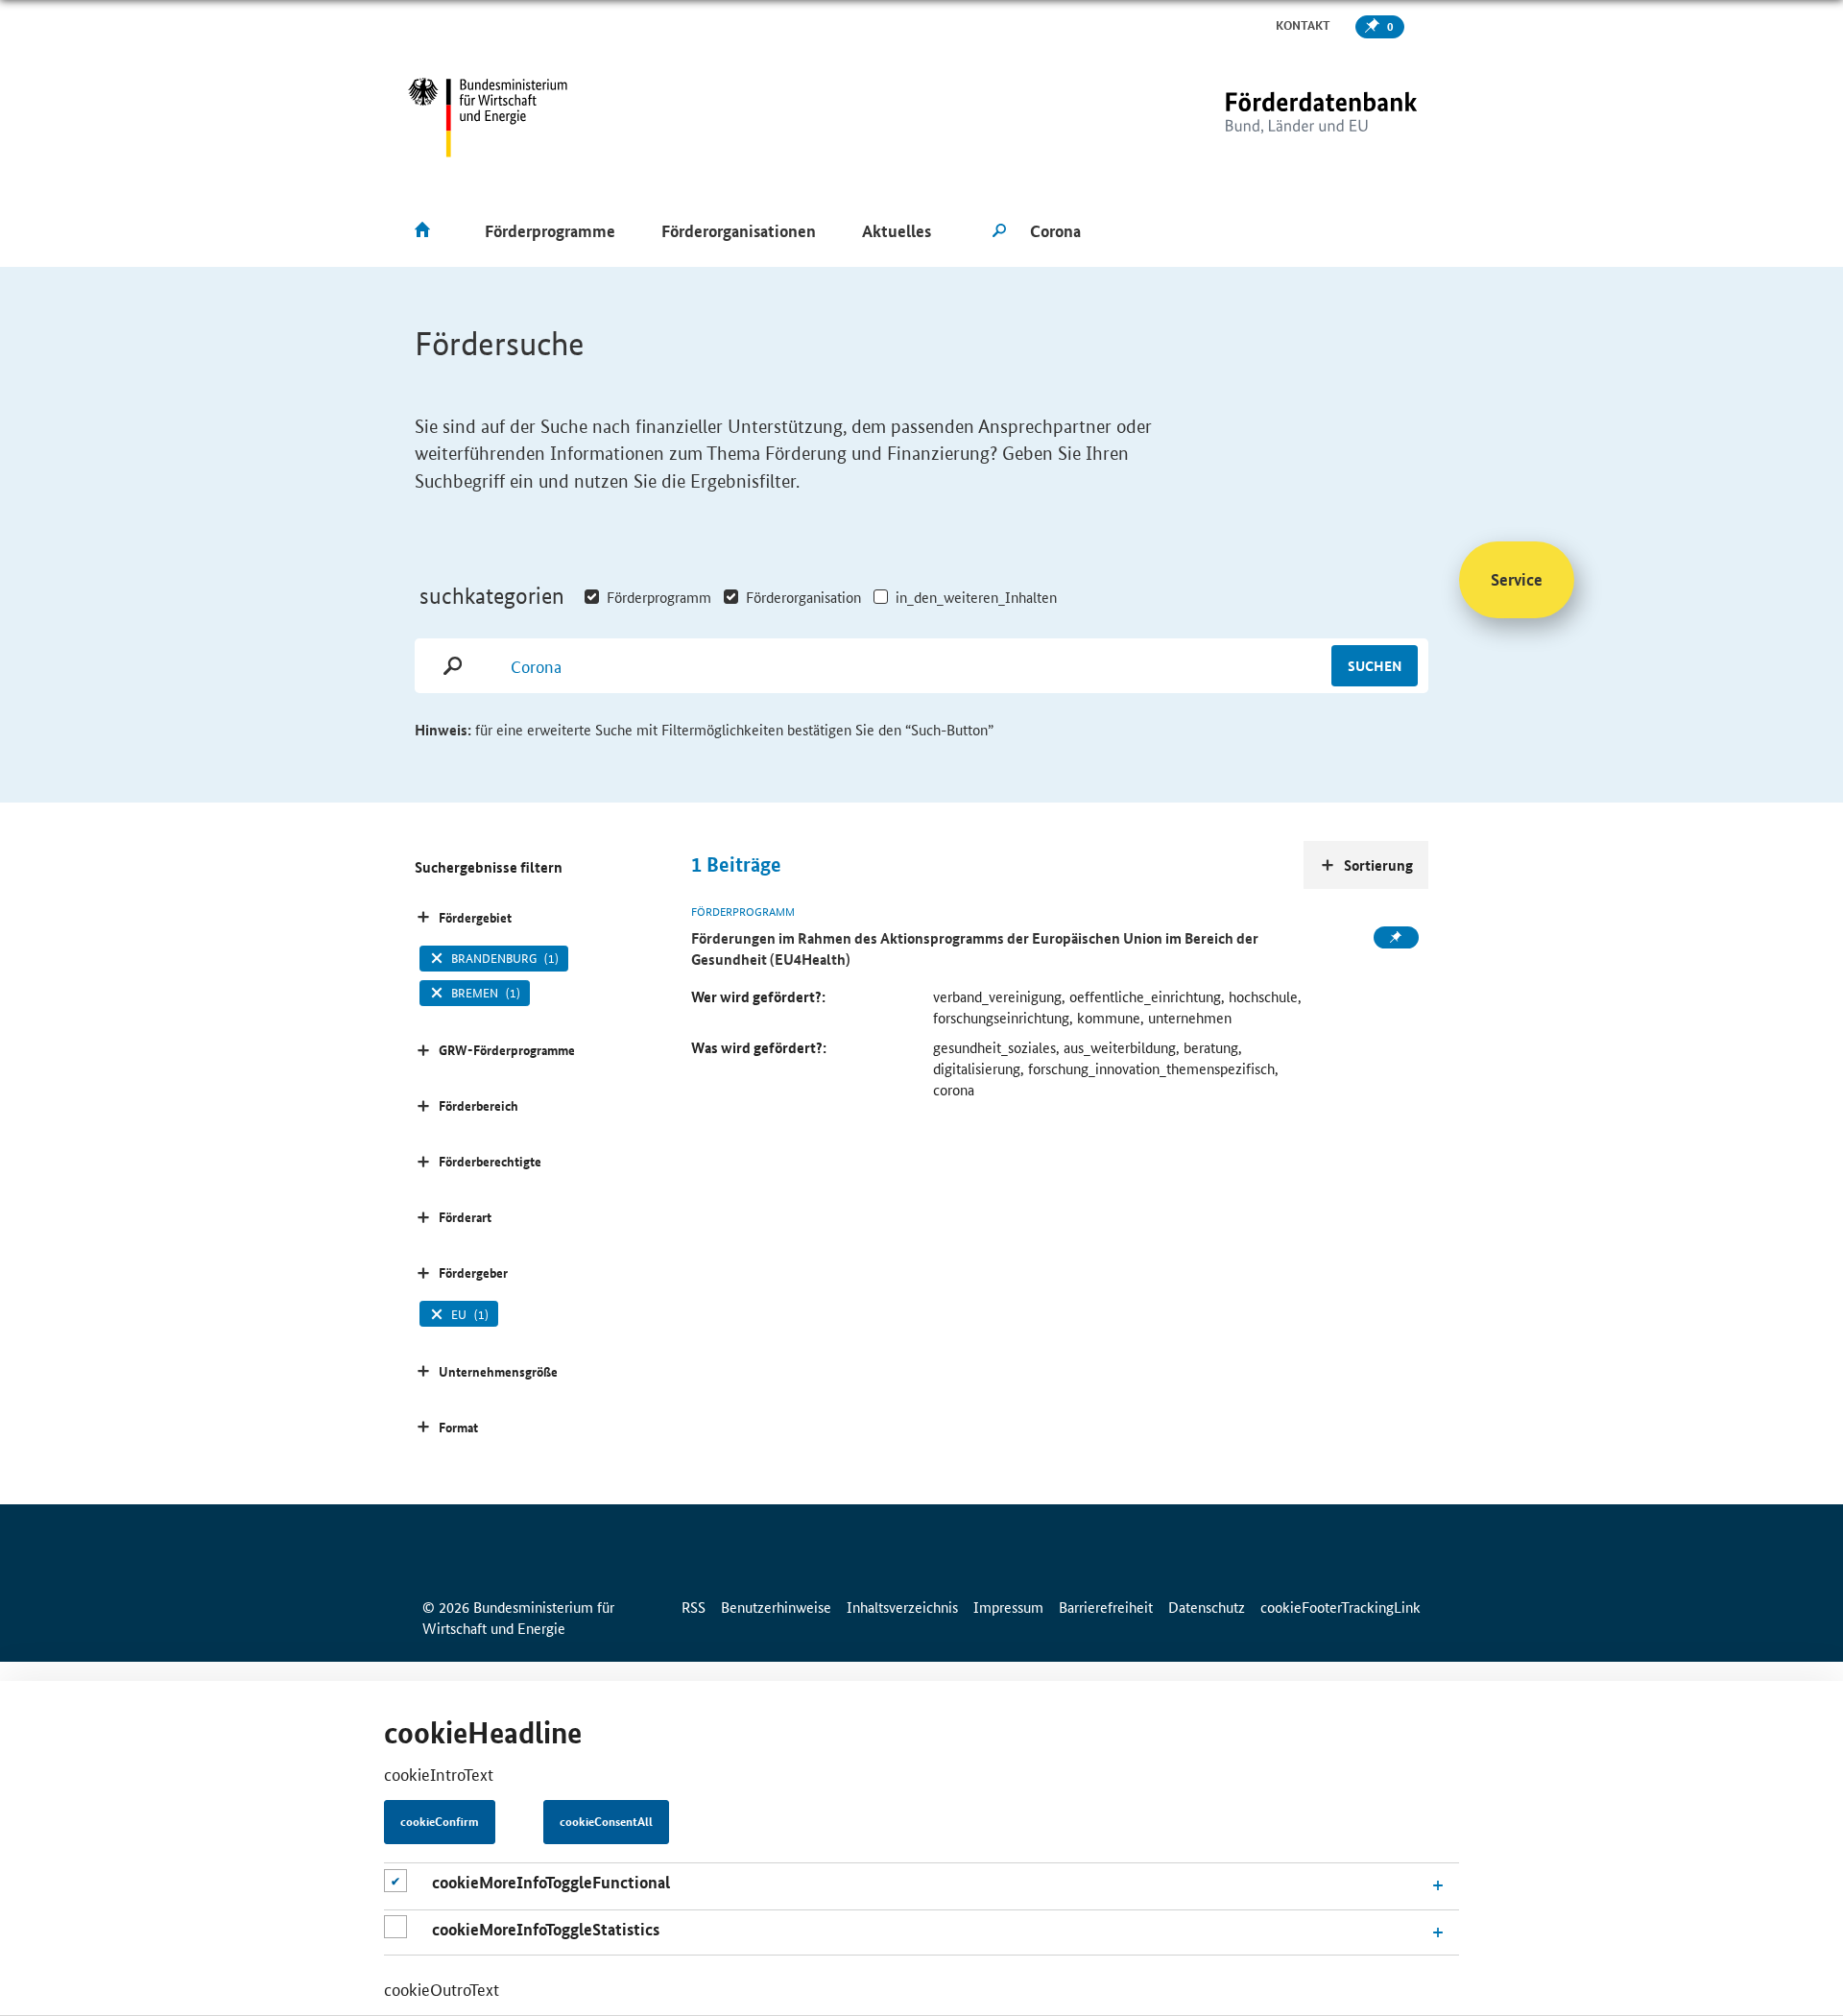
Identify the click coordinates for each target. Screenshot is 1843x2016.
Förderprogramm (659, 597)
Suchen (1375, 665)
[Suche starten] (999, 231)
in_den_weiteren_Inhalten (976, 597)
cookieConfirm (440, 1822)
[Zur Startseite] (1281, 118)
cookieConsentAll (606, 1822)
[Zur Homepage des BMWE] (488, 118)
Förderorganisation (803, 597)
